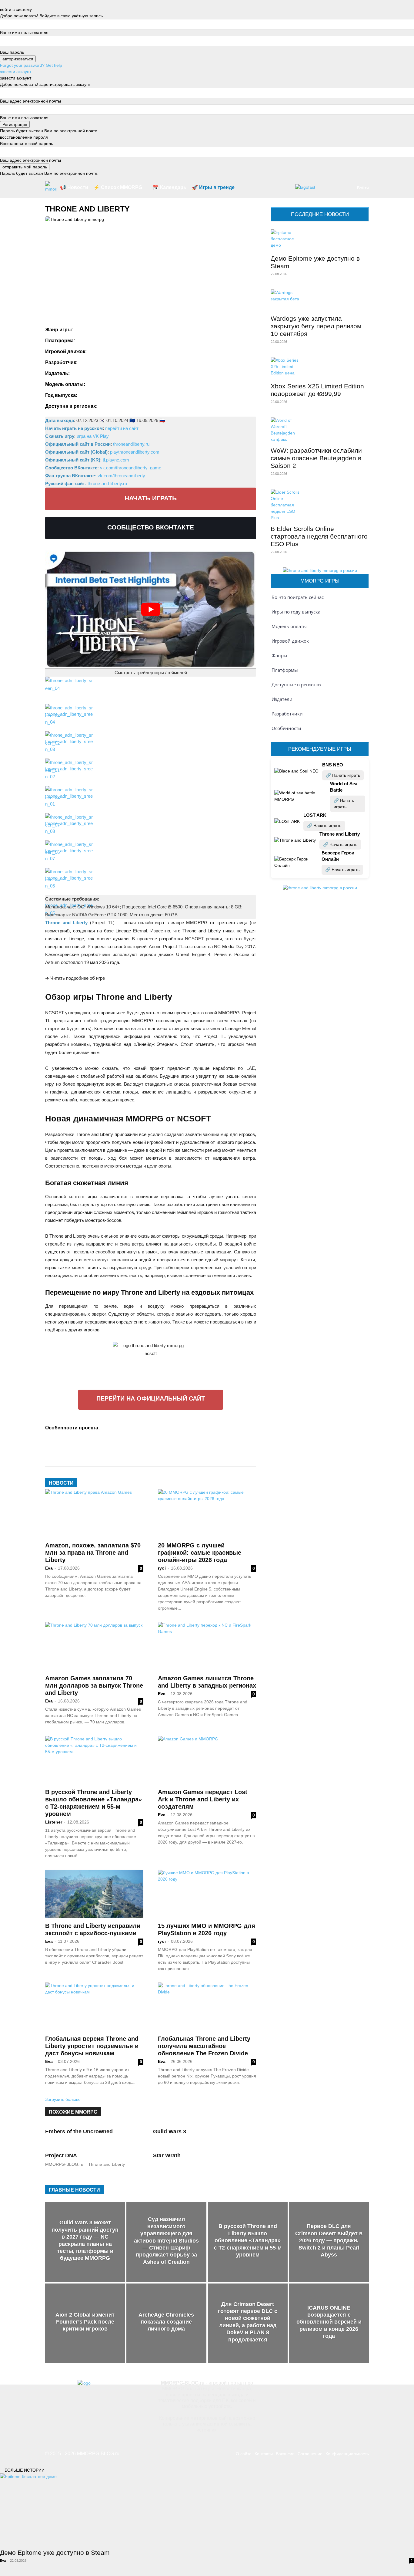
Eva (49, 1568)
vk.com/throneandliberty (121, 476)
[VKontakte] (340, 2390)
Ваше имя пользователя (24, 32)
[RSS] (300, 2390)
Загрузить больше (63, 2099)
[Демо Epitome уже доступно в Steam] (320, 240)
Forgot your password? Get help (31, 65)
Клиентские (188, 1435)
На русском (58, 1443)
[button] (347, 188)
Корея (152, 405)
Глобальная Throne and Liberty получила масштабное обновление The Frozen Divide (204, 2046)
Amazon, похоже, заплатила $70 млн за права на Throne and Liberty (93, 1553)
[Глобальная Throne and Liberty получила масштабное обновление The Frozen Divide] (207, 2007)
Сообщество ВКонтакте (151, 527)
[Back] (2, 3)
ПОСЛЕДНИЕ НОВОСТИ (320, 214)
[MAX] (360, 2390)
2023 (87, 394)
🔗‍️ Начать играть (343, 775)
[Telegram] (320, 2390)
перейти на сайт (122, 428)
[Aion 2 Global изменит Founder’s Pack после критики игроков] (85, 2323)
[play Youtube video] (151, 609)
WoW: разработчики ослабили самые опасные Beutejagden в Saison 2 (316, 458)
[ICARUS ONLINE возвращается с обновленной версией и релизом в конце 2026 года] (329, 2323)
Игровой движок (290, 641)
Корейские (215, 1435)
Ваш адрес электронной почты (30, 101)
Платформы (285, 670)
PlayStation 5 (103, 340)
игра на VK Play (93, 436)
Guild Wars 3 (170, 2131)
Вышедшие (58, 1435)
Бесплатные (102, 384)
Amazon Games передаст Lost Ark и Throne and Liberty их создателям (203, 1799)
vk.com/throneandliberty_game (131, 468)
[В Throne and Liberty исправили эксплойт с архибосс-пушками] (94, 1894)
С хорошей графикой (111, 1451)
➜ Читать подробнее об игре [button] (75, 978)
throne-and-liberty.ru (107, 483)
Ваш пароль (12, 52)
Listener (54, 1822)
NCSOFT (91, 362)
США (187, 405)
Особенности (286, 728)
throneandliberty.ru (131, 444)
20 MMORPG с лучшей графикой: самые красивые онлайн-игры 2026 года (200, 1553)
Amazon (82, 373)
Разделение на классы (167, 1443)
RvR (123, 329)
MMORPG (104, 329)
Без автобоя (227, 1427)
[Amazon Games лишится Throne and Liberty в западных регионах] (207, 1646)
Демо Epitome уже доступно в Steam (55, 2552)
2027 (132, 394)
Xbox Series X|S (137, 340)
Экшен (160, 329)
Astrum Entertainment (116, 373)
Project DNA (61, 2155)
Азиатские (171, 1427)
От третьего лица (92, 1443)
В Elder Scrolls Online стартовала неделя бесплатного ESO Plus (319, 536)
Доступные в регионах (297, 685)
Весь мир (112, 405)
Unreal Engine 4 (107, 351)
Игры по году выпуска (296, 612)
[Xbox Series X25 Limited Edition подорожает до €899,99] (320, 368)
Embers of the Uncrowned (79, 2131)
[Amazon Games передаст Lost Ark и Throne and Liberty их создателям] (207, 1760)
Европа (133, 405)
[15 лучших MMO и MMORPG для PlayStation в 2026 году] (207, 1894)
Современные (152, 1451)
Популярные (127, 1443)
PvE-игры (123, 1427)
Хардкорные (183, 1451)
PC (83, 340)
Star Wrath (167, 2155)
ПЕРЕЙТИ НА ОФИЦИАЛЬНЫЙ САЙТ (151, 1398)
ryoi (162, 1568)
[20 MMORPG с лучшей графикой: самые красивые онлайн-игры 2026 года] (207, 1513)
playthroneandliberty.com (135, 452)
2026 (117, 394)
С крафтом (206, 1443)
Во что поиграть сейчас (298, 597)
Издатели (282, 699)
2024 (102, 394)
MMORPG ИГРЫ (320, 581)
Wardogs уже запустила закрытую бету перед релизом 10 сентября (316, 326)
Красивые (240, 1435)
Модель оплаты (289, 626)
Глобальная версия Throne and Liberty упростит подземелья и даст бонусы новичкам (92, 2046)
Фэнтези (140, 329)
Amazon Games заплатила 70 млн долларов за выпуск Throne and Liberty (94, 1685)
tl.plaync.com (116, 460)
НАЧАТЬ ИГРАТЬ (151, 498)
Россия (170, 405)
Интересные (130, 1435)
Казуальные (159, 1435)
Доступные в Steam (93, 1435)
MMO (83, 329)
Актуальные (198, 1427)
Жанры (279, 655)
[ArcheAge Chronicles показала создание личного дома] (166, 2323)
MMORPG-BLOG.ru (64, 2164)
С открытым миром (66, 1451)
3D (106, 1427)
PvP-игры (147, 1427)
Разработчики (287, 714)
